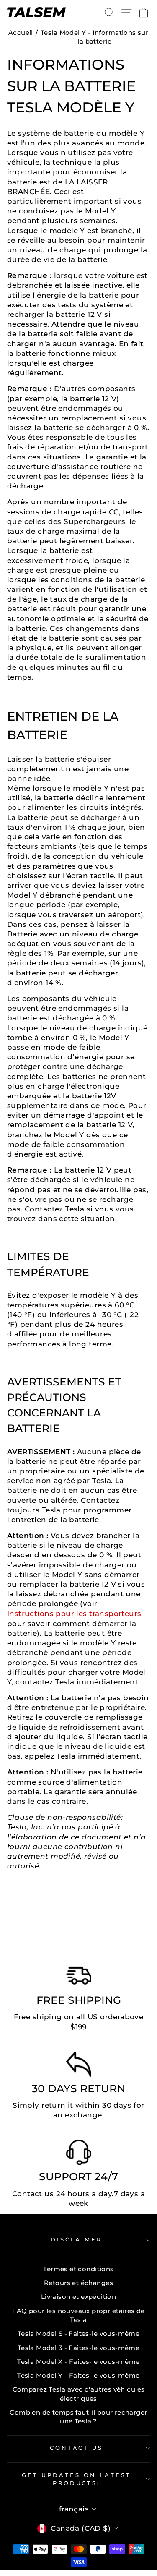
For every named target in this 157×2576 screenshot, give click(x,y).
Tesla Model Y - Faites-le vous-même (78, 2375)
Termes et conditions (78, 2269)
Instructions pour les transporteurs (74, 1614)
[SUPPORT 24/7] (79, 2154)
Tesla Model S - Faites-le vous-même (79, 2333)
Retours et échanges (78, 2283)
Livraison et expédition (79, 2297)
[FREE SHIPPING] (79, 1978)
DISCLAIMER (77, 2239)
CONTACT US (77, 2448)
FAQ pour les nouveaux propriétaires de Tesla (78, 2315)
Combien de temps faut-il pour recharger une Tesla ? (78, 2417)
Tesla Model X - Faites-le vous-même (78, 2362)
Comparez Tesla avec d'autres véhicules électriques (79, 2394)
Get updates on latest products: (76, 2479)
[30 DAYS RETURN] (79, 2066)
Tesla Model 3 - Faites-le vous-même (79, 2348)
